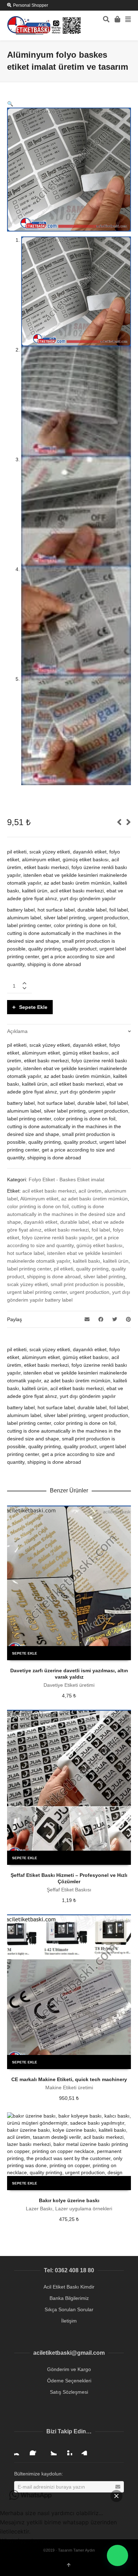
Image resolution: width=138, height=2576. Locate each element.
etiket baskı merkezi (67, 1230)
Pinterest (67, 2450)
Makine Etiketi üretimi (69, 2087)
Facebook (35, 2450)
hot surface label (26, 1253)
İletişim (69, 2321)
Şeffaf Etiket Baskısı (69, 1890)
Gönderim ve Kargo (69, 2369)
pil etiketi (64, 1269)
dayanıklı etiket (41, 1222)
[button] (10, 104)
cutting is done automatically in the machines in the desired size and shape (66, 1214)
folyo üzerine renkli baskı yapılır (57, 1238)
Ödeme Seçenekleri (69, 2381)
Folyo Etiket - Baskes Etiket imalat (67, 1180)
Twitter (51, 2450)
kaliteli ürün (116, 1261)
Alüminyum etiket (39, 1199)
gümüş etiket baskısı (99, 1245)
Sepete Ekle (33, 1007)
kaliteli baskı (87, 1261)
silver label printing (104, 1276)
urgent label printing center (37, 1292)
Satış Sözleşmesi (69, 2392)
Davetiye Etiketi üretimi (69, 1685)
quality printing (92, 1269)
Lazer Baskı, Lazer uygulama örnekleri (69, 2209)
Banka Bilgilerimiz (69, 2298)
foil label (101, 1230)
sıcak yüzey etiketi (27, 1284)
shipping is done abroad (54, 1276)
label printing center (29, 1269)
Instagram (20, 2450)
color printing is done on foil (38, 1206)
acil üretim (90, 1191)
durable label (75, 1222)
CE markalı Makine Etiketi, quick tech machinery (69, 2079)
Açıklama (17, 1031)
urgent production (90, 1292)
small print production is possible (87, 1284)
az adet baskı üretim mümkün (94, 1199)
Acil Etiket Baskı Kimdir (69, 2287)
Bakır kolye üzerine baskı (69, 2200)
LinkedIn (82, 2450)
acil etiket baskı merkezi (49, 1191)
